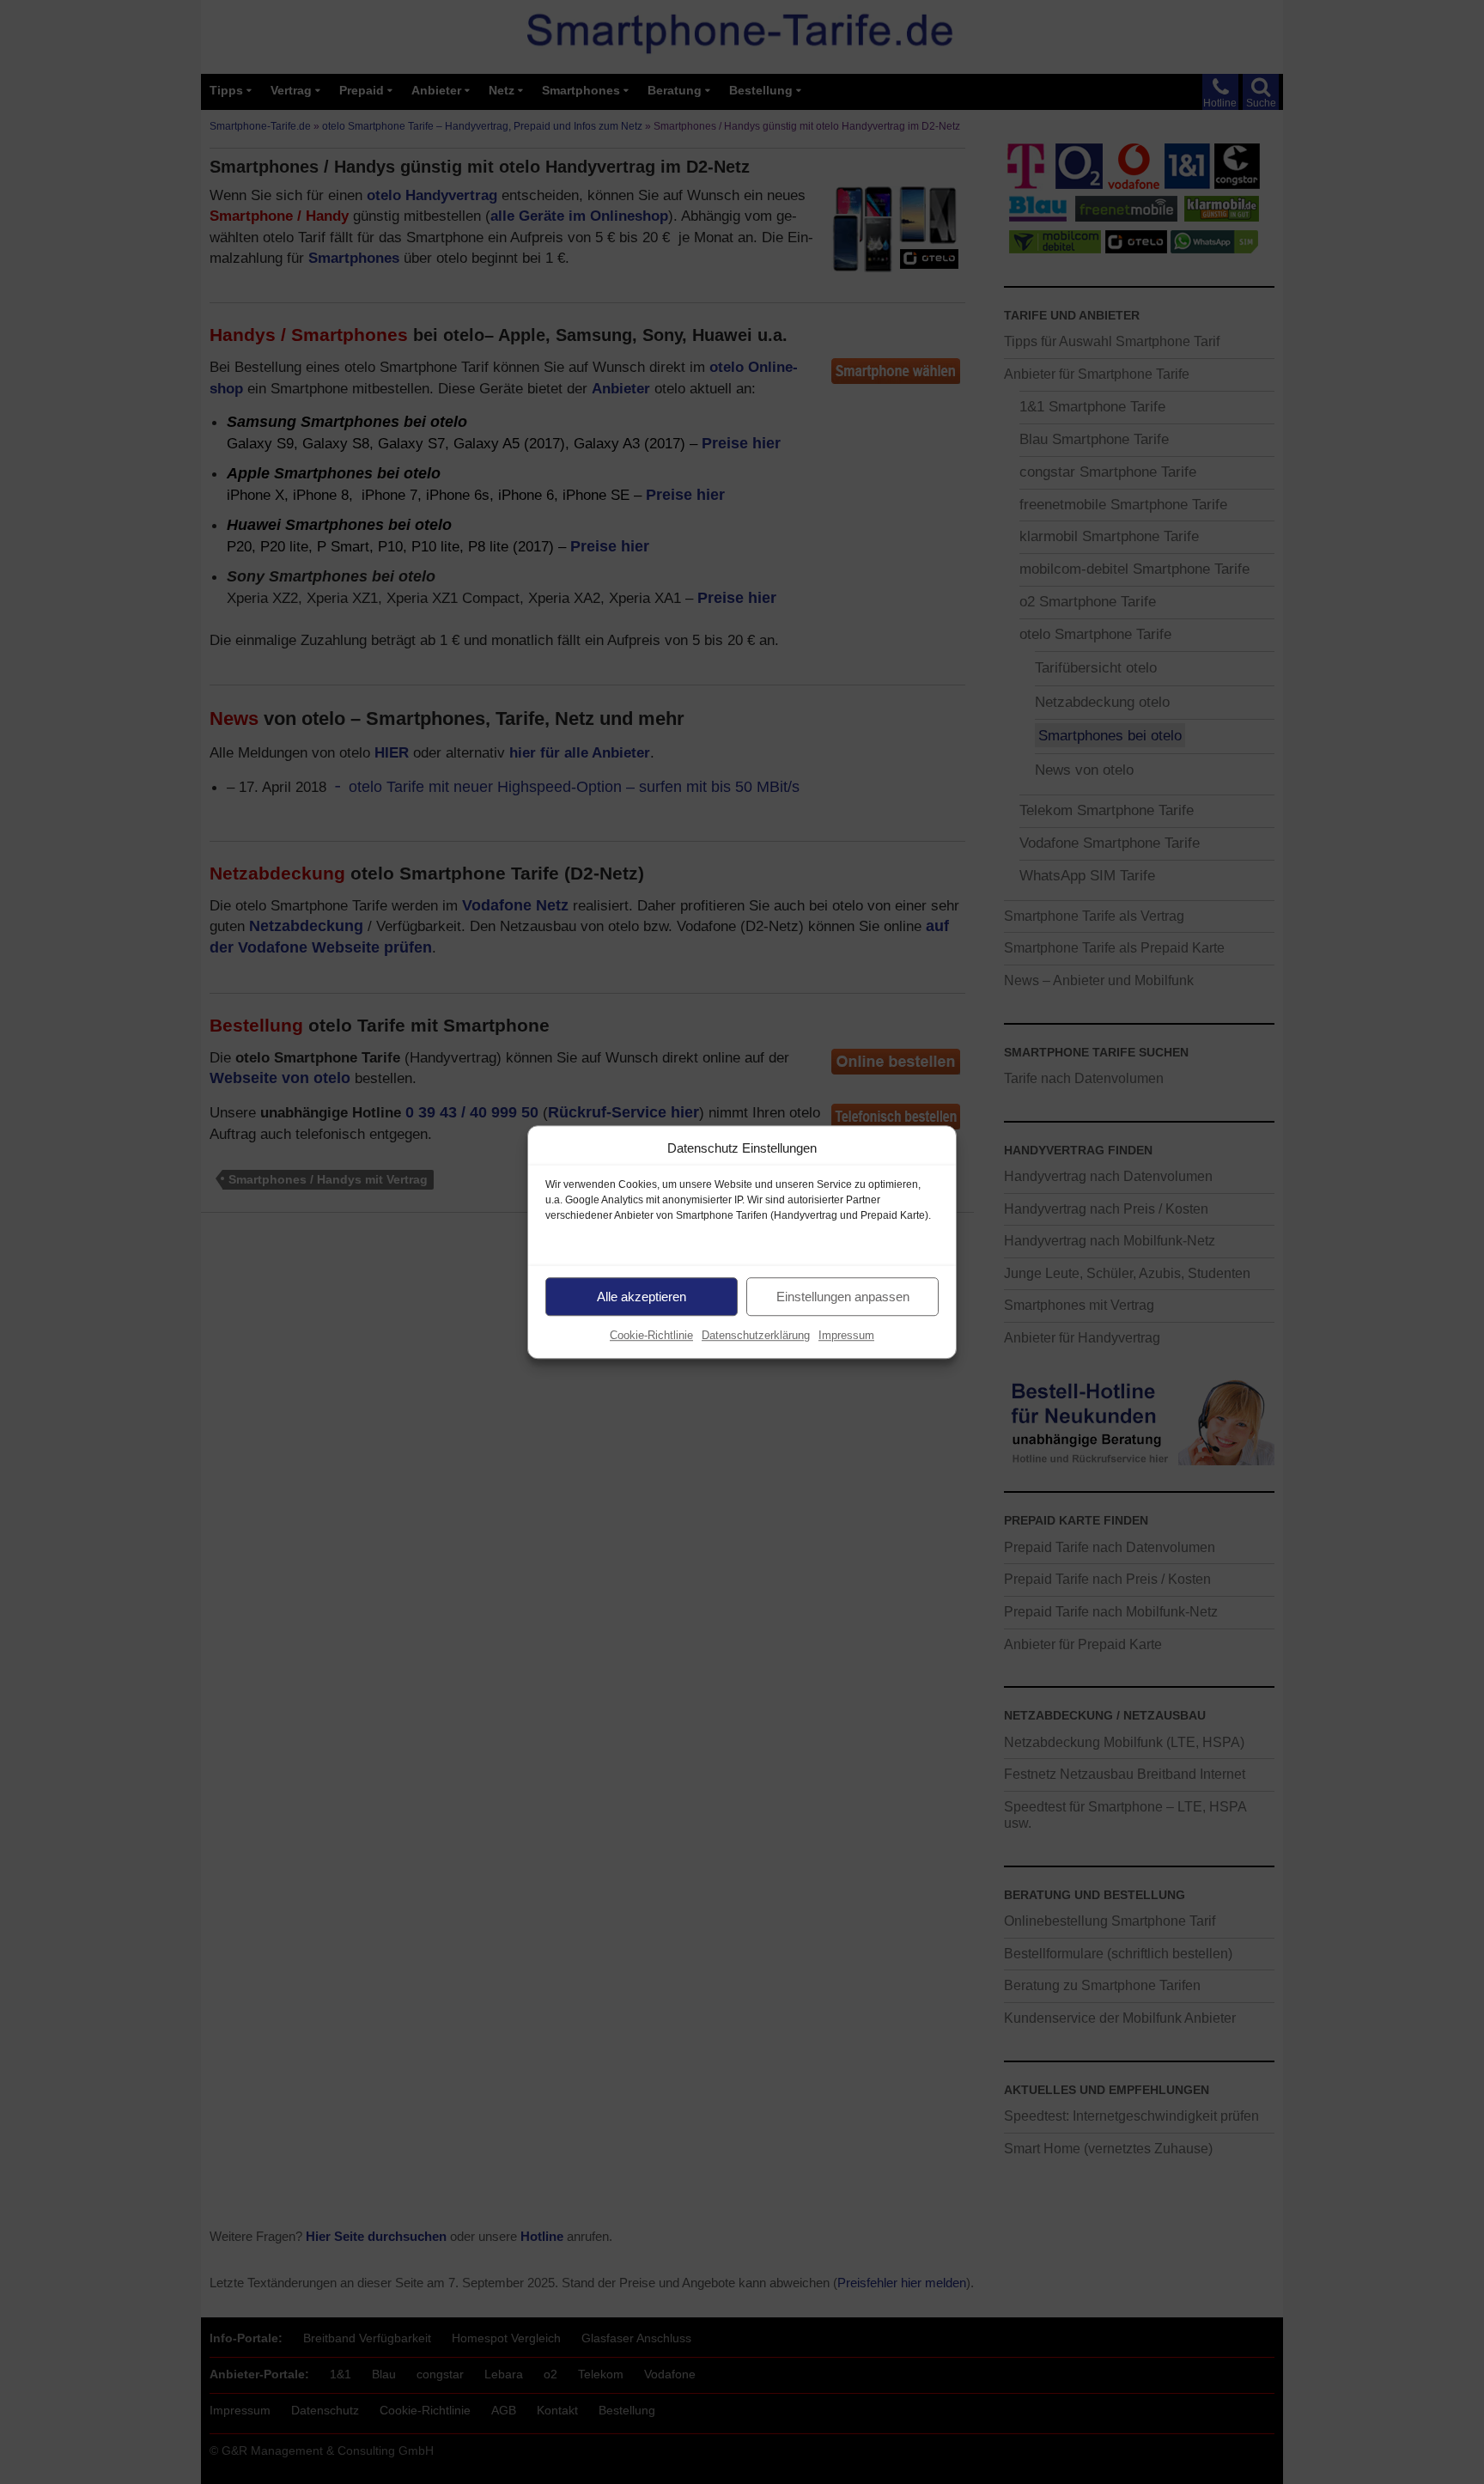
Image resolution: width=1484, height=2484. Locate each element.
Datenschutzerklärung (756, 1335)
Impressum (846, 1335)
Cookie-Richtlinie (651, 1335)
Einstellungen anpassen (843, 1297)
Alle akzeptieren (642, 1297)
